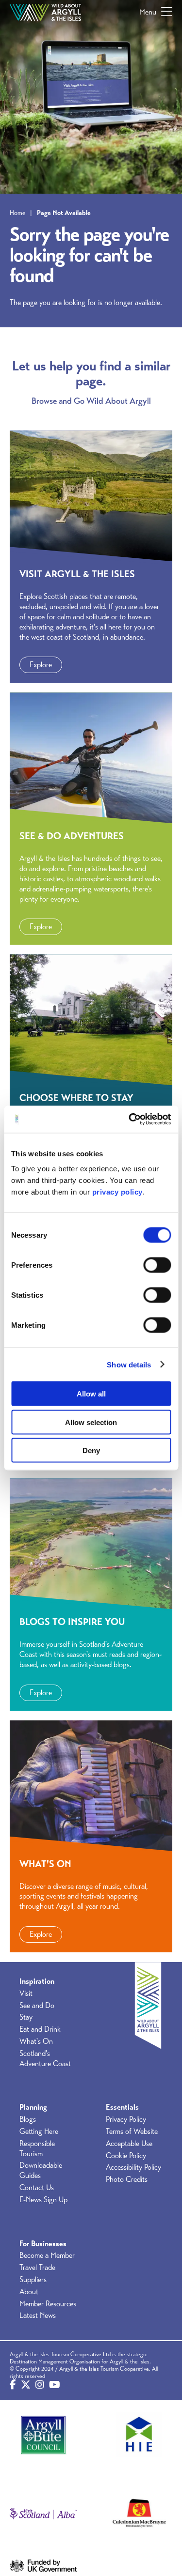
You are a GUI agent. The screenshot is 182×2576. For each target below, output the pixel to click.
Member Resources (48, 2304)
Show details (129, 1364)
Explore (41, 665)
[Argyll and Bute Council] (43, 2435)
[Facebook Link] (13, 2385)
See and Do (37, 2006)
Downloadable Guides (41, 2170)
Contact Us (37, 2188)
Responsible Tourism (37, 2149)
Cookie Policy (126, 2156)
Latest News (38, 2315)
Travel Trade (37, 2268)
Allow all (91, 1394)
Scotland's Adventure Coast (45, 2059)
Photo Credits (127, 2179)
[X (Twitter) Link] (26, 2385)
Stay (26, 2017)
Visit (26, 1993)
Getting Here (39, 2131)
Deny (91, 1450)
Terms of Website (132, 2131)
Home (17, 213)
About (29, 2292)
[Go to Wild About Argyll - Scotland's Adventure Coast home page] (45, 12)
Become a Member (47, 2255)
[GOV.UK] (43, 2565)
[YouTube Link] (55, 2385)
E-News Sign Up (43, 2200)
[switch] (157, 1265)
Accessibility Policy (133, 2167)
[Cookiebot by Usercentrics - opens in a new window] (130, 1119)
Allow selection (91, 1422)
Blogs (28, 2119)
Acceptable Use (129, 2144)
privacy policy (117, 1192)
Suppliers (33, 2280)
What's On (36, 2041)
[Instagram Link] (40, 2385)
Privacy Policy (126, 2119)
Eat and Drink (40, 2029)
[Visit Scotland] (43, 2514)
